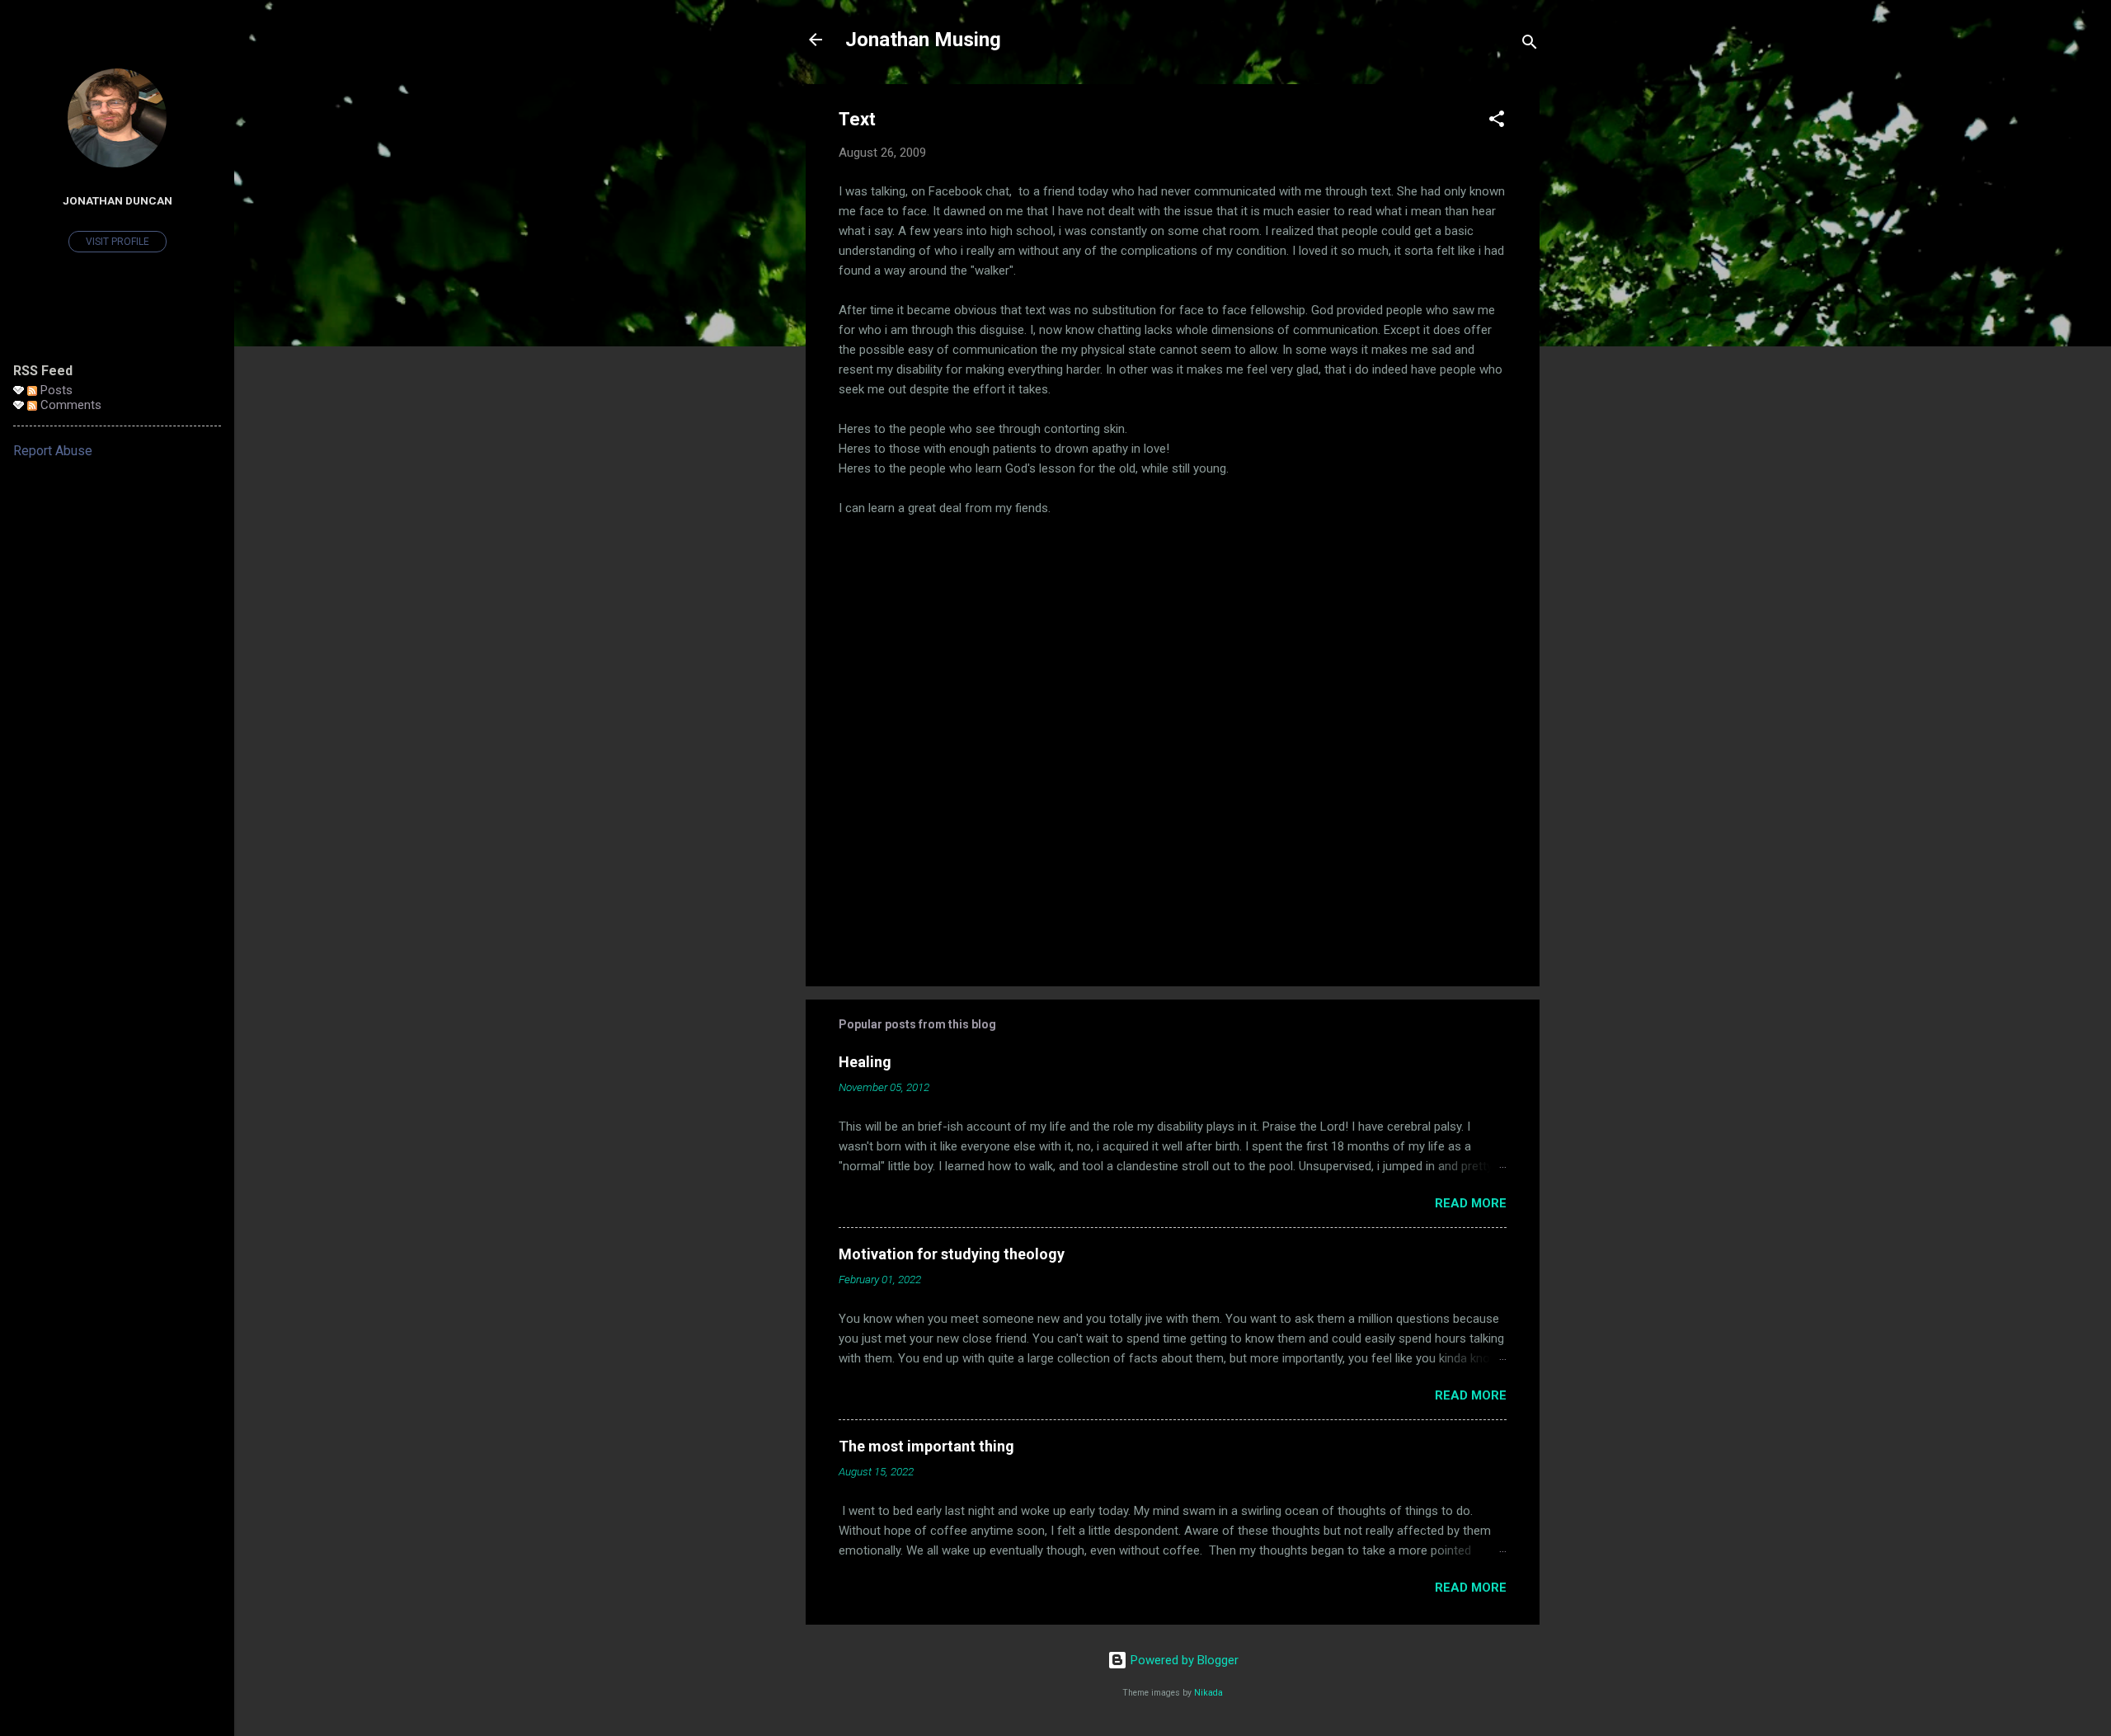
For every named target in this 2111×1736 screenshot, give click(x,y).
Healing (865, 1062)
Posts (55, 390)
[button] (1497, 122)
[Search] (1530, 45)
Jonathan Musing (923, 40)
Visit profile (118, 242)
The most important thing (926, 1446)
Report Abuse (53, 451)
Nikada (1208, 1693)
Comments (69, 405)
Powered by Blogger (1183, 1660)
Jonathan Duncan (118, 200)
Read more (1471, 1203)
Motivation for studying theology (952, 1254)
